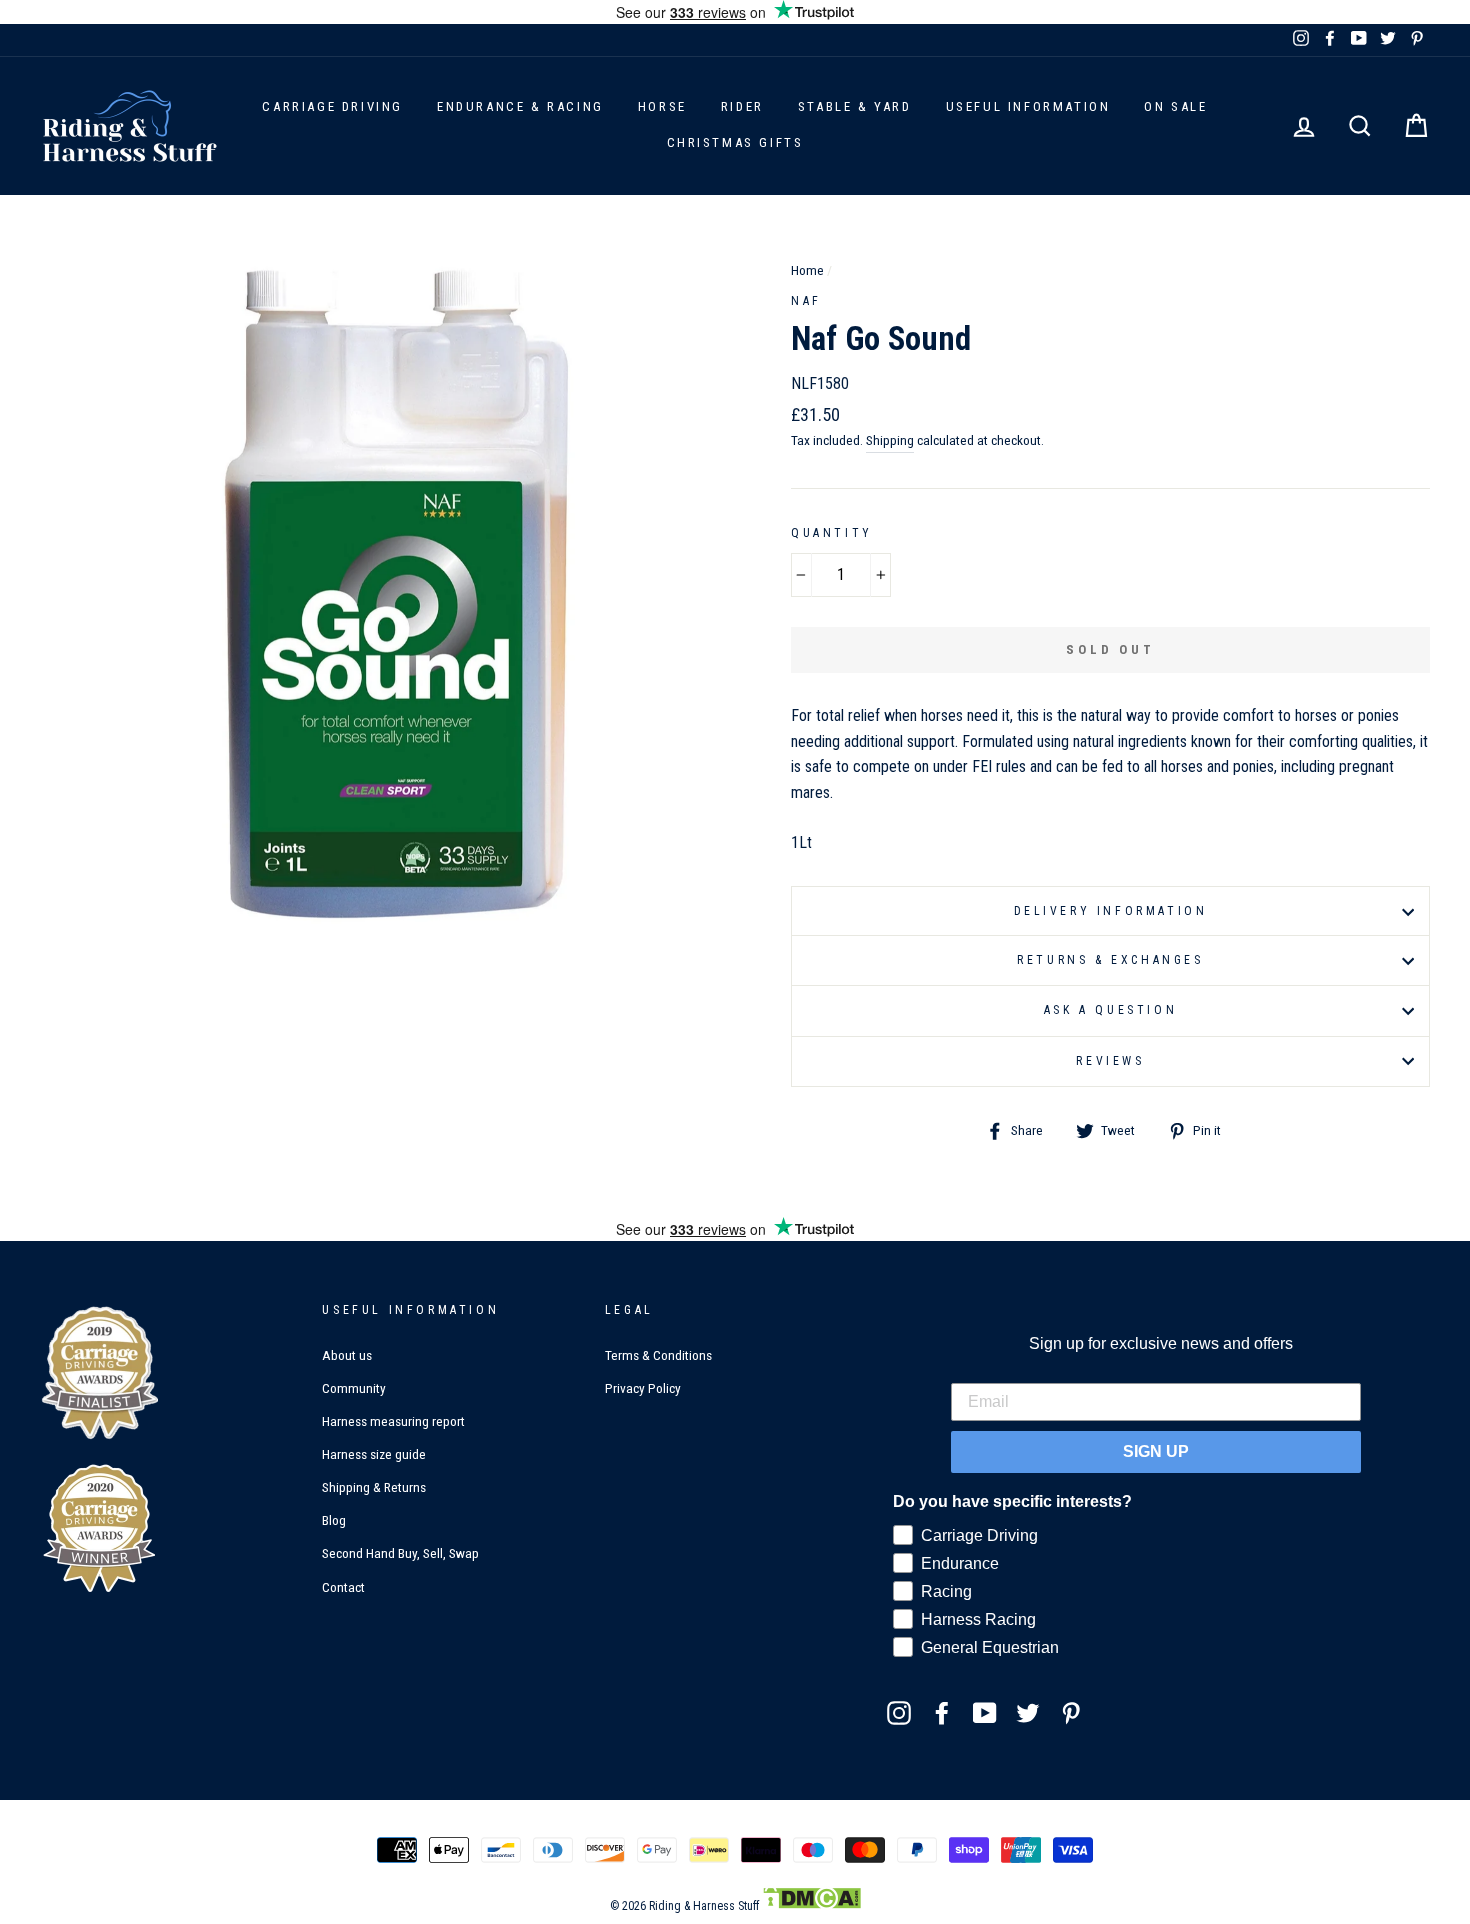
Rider (742, 106)
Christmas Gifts (735, 142)
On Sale (1175, 106)
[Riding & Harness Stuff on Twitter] (1028, 1712)
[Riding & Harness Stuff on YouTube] (985, 1712)
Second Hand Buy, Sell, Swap (400, 1553)
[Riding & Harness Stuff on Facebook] (942, 1712)
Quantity (832, 533)
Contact (343, 1587)
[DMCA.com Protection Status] (811, 1906)
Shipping (890, 440)
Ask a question (1110, 1010)
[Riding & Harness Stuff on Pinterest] (1071, 1712)
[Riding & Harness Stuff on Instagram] (899, 1712)
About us (347, 1355)
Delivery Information (1111, 911)
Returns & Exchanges (1110, 960)
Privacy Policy (643, 1388)
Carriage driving (332, 106)
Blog (334, 1520)
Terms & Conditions (658, 1355)
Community (354, 1388)
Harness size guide (374, 1454)
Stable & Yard (855, 106)
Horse (662, 106)
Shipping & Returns (374, 1487)
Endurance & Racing (520, 106)
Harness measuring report (393, 1421)
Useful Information (1028, 106)
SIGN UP (1156, 1451)
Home (807, 270)
